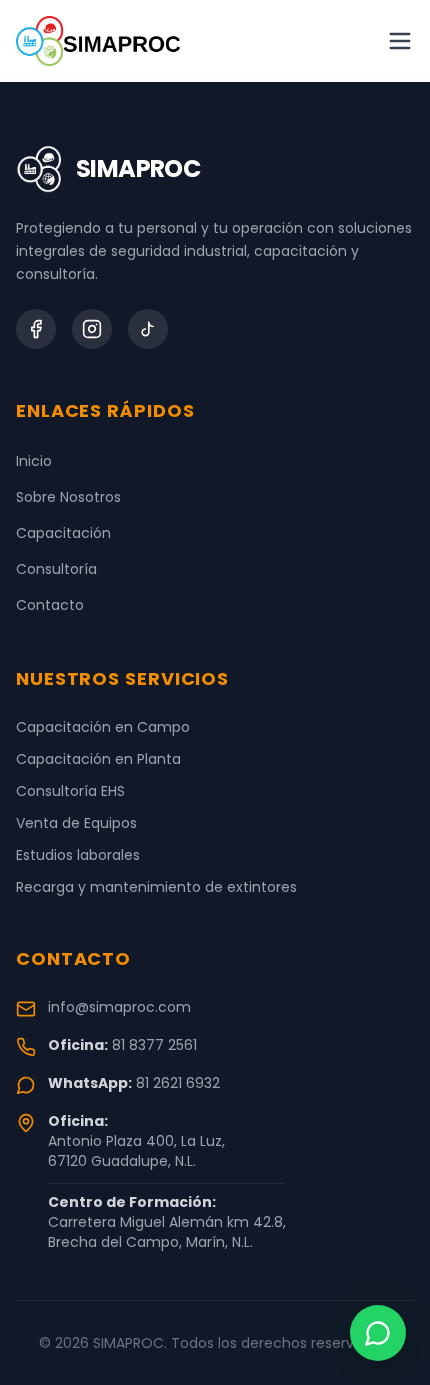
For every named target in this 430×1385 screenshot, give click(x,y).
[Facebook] (36, 329)
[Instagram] (92, 329)
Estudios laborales (78, 855)
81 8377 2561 (154, 1045)
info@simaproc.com (119, 1007)
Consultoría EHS (70, 791)
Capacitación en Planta (98, 759)
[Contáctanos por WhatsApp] (378, 1333)
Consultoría (56, 569)
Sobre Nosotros (68, 497)
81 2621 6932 (178, 1083)
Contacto (50, 605)
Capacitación (63, 533)
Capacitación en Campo (103, 727)
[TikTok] (148, 329)
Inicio (34, 461)
